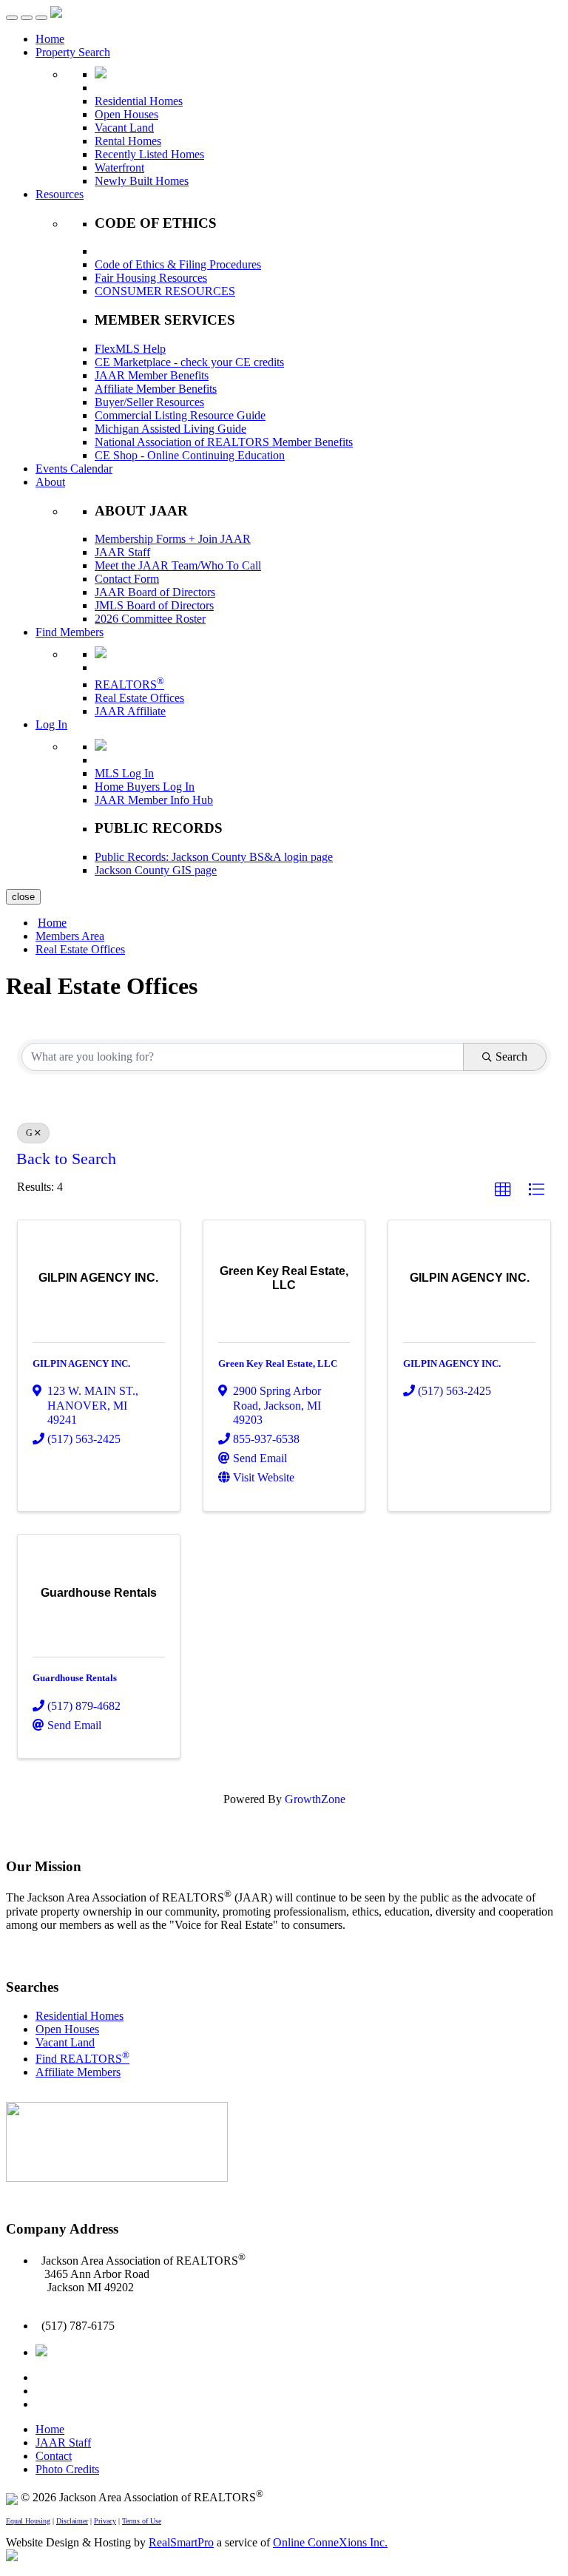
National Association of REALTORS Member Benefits (224, 442)
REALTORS (129, 684)
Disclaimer (72, 2521)
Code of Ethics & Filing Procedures (178, 264)
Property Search (73, 52)
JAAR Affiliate (130, 711)
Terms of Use (142, 2521)
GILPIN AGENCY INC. (81, 1363)
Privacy (105, 2521)
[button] (503, 1190)
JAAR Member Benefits (152, 375)
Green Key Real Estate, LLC (278, 1363)
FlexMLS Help (130, 349)
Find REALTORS (82, 2059)
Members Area (70, 936)
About (50, 482)
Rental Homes (128, 141)
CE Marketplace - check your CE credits (189, 362)
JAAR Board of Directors (155, 592)
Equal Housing (28, 2521)
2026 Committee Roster (150, 619)
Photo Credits (67, 2469)
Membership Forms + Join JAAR (173, 539)
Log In (51, 724)
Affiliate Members (78, 2072)
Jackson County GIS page (156, 870)
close (23, 897)
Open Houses (126, 114)
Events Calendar (74, 469)
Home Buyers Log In (145, 787)
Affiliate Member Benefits (156, 389)
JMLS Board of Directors (154, 605)
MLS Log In (124, 773)
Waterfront (119, 168)
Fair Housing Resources (151, 278)
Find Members (70, 632)
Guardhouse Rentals (75, 1678)
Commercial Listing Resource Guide (180, 415)
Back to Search (66, 1159)
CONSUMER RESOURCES (165, 291)
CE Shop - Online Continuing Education (190, 455)
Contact (54, 2456)
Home (50, 39)
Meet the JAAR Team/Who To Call (178, 565)
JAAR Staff (122, 552)
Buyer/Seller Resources (149, 402)
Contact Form (127, 579)
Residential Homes (139, 101)
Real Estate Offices (139, 698)
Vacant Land (124, 128)
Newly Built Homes (142, 181)
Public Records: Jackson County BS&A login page (214, 857)
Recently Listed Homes (149, 154)
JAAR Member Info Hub (154, 800)
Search (511, 1057)
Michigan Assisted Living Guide (170, 429)
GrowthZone (315, 1799)
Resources (60, 194)
